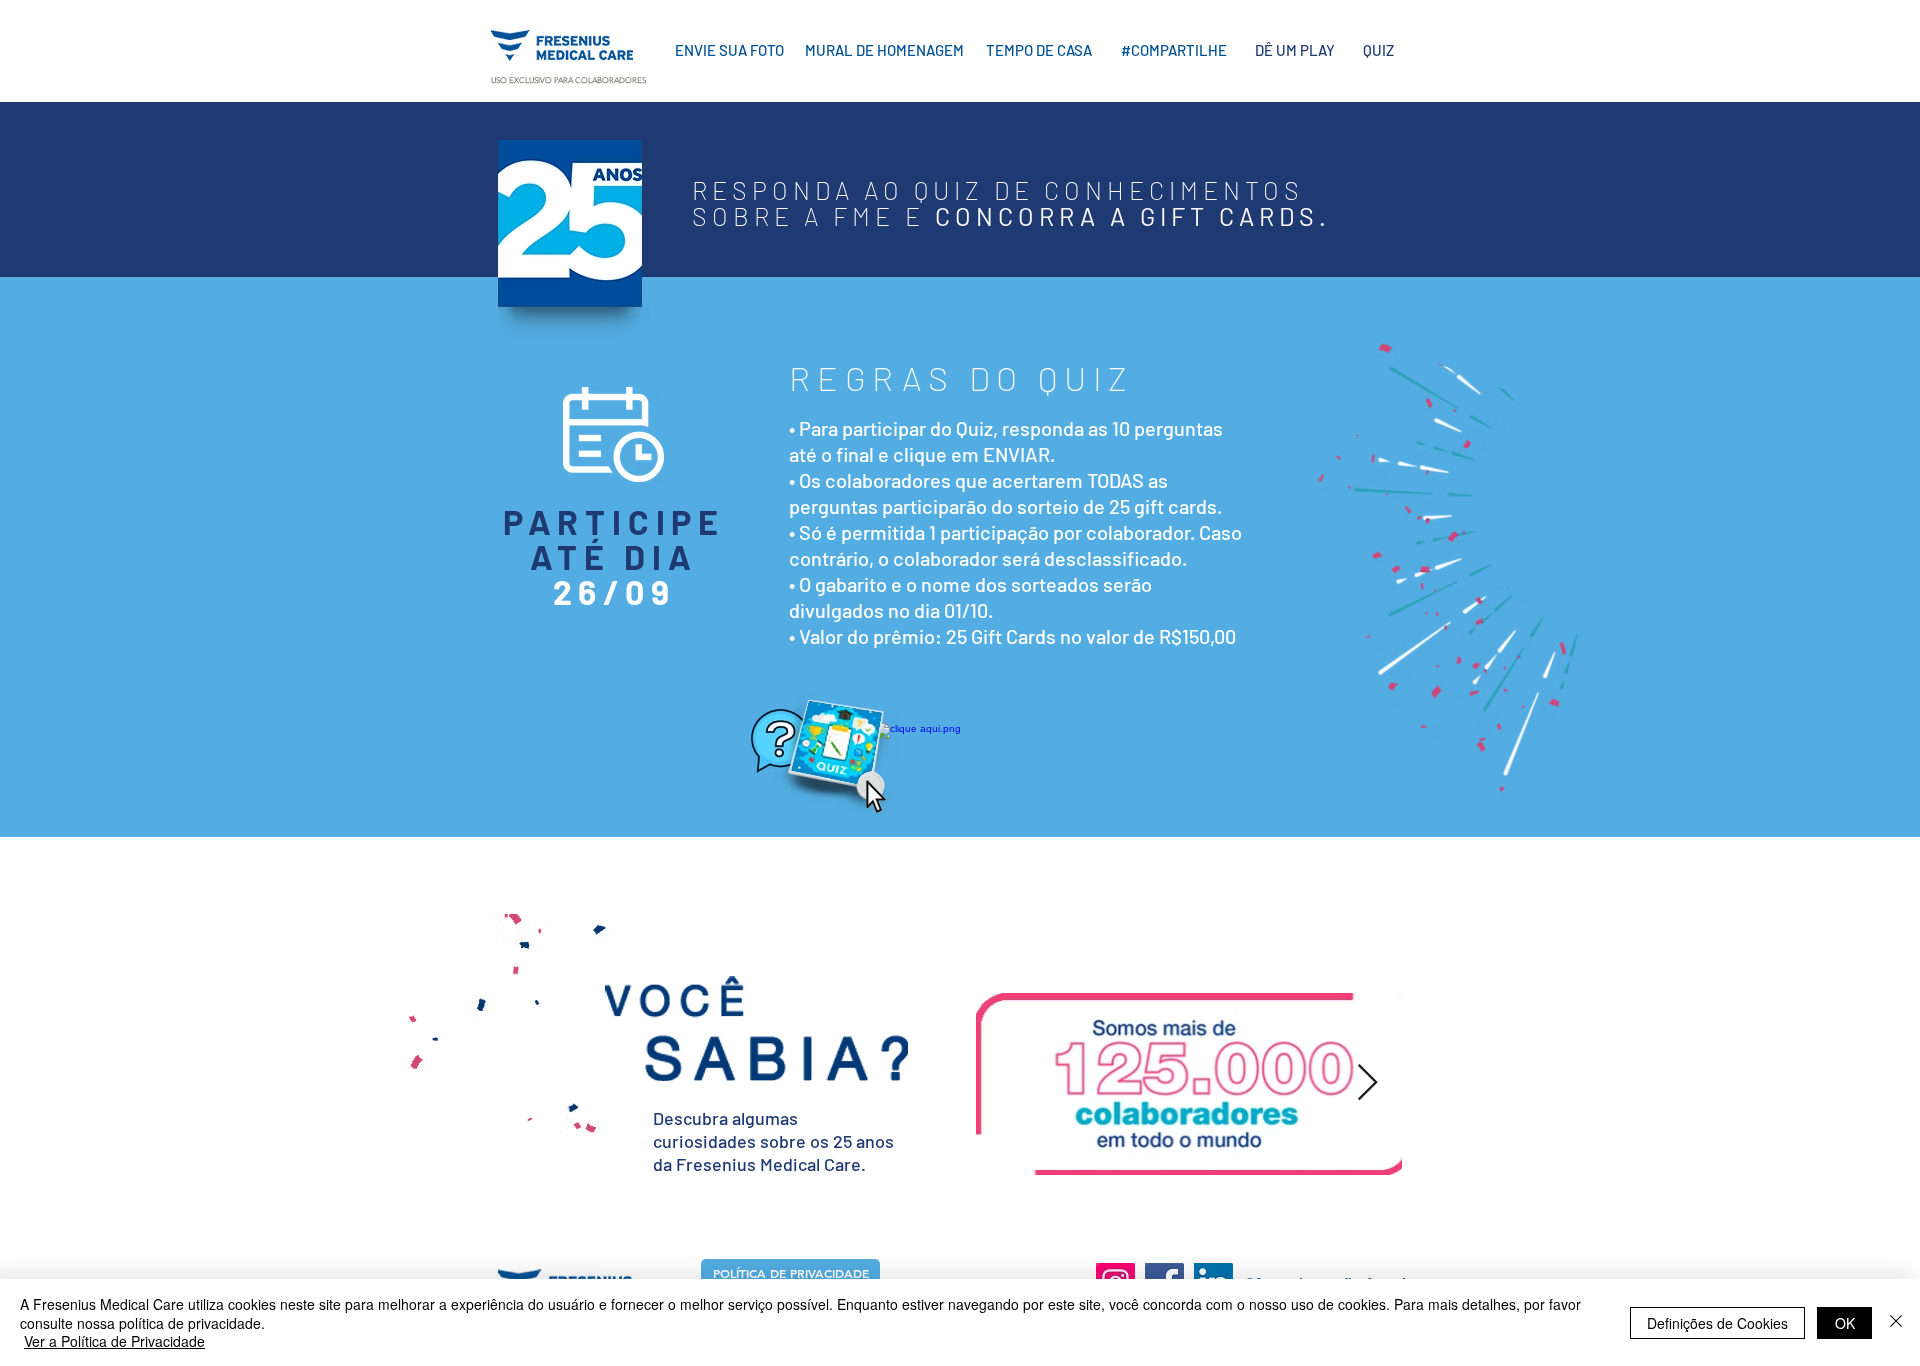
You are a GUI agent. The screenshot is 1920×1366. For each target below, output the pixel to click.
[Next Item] (1367, 1083)
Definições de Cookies (1717, 1323)
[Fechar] (1896, 1322)
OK (1845, 1323)
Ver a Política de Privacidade (114, 1341)
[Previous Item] (996, 1083)
